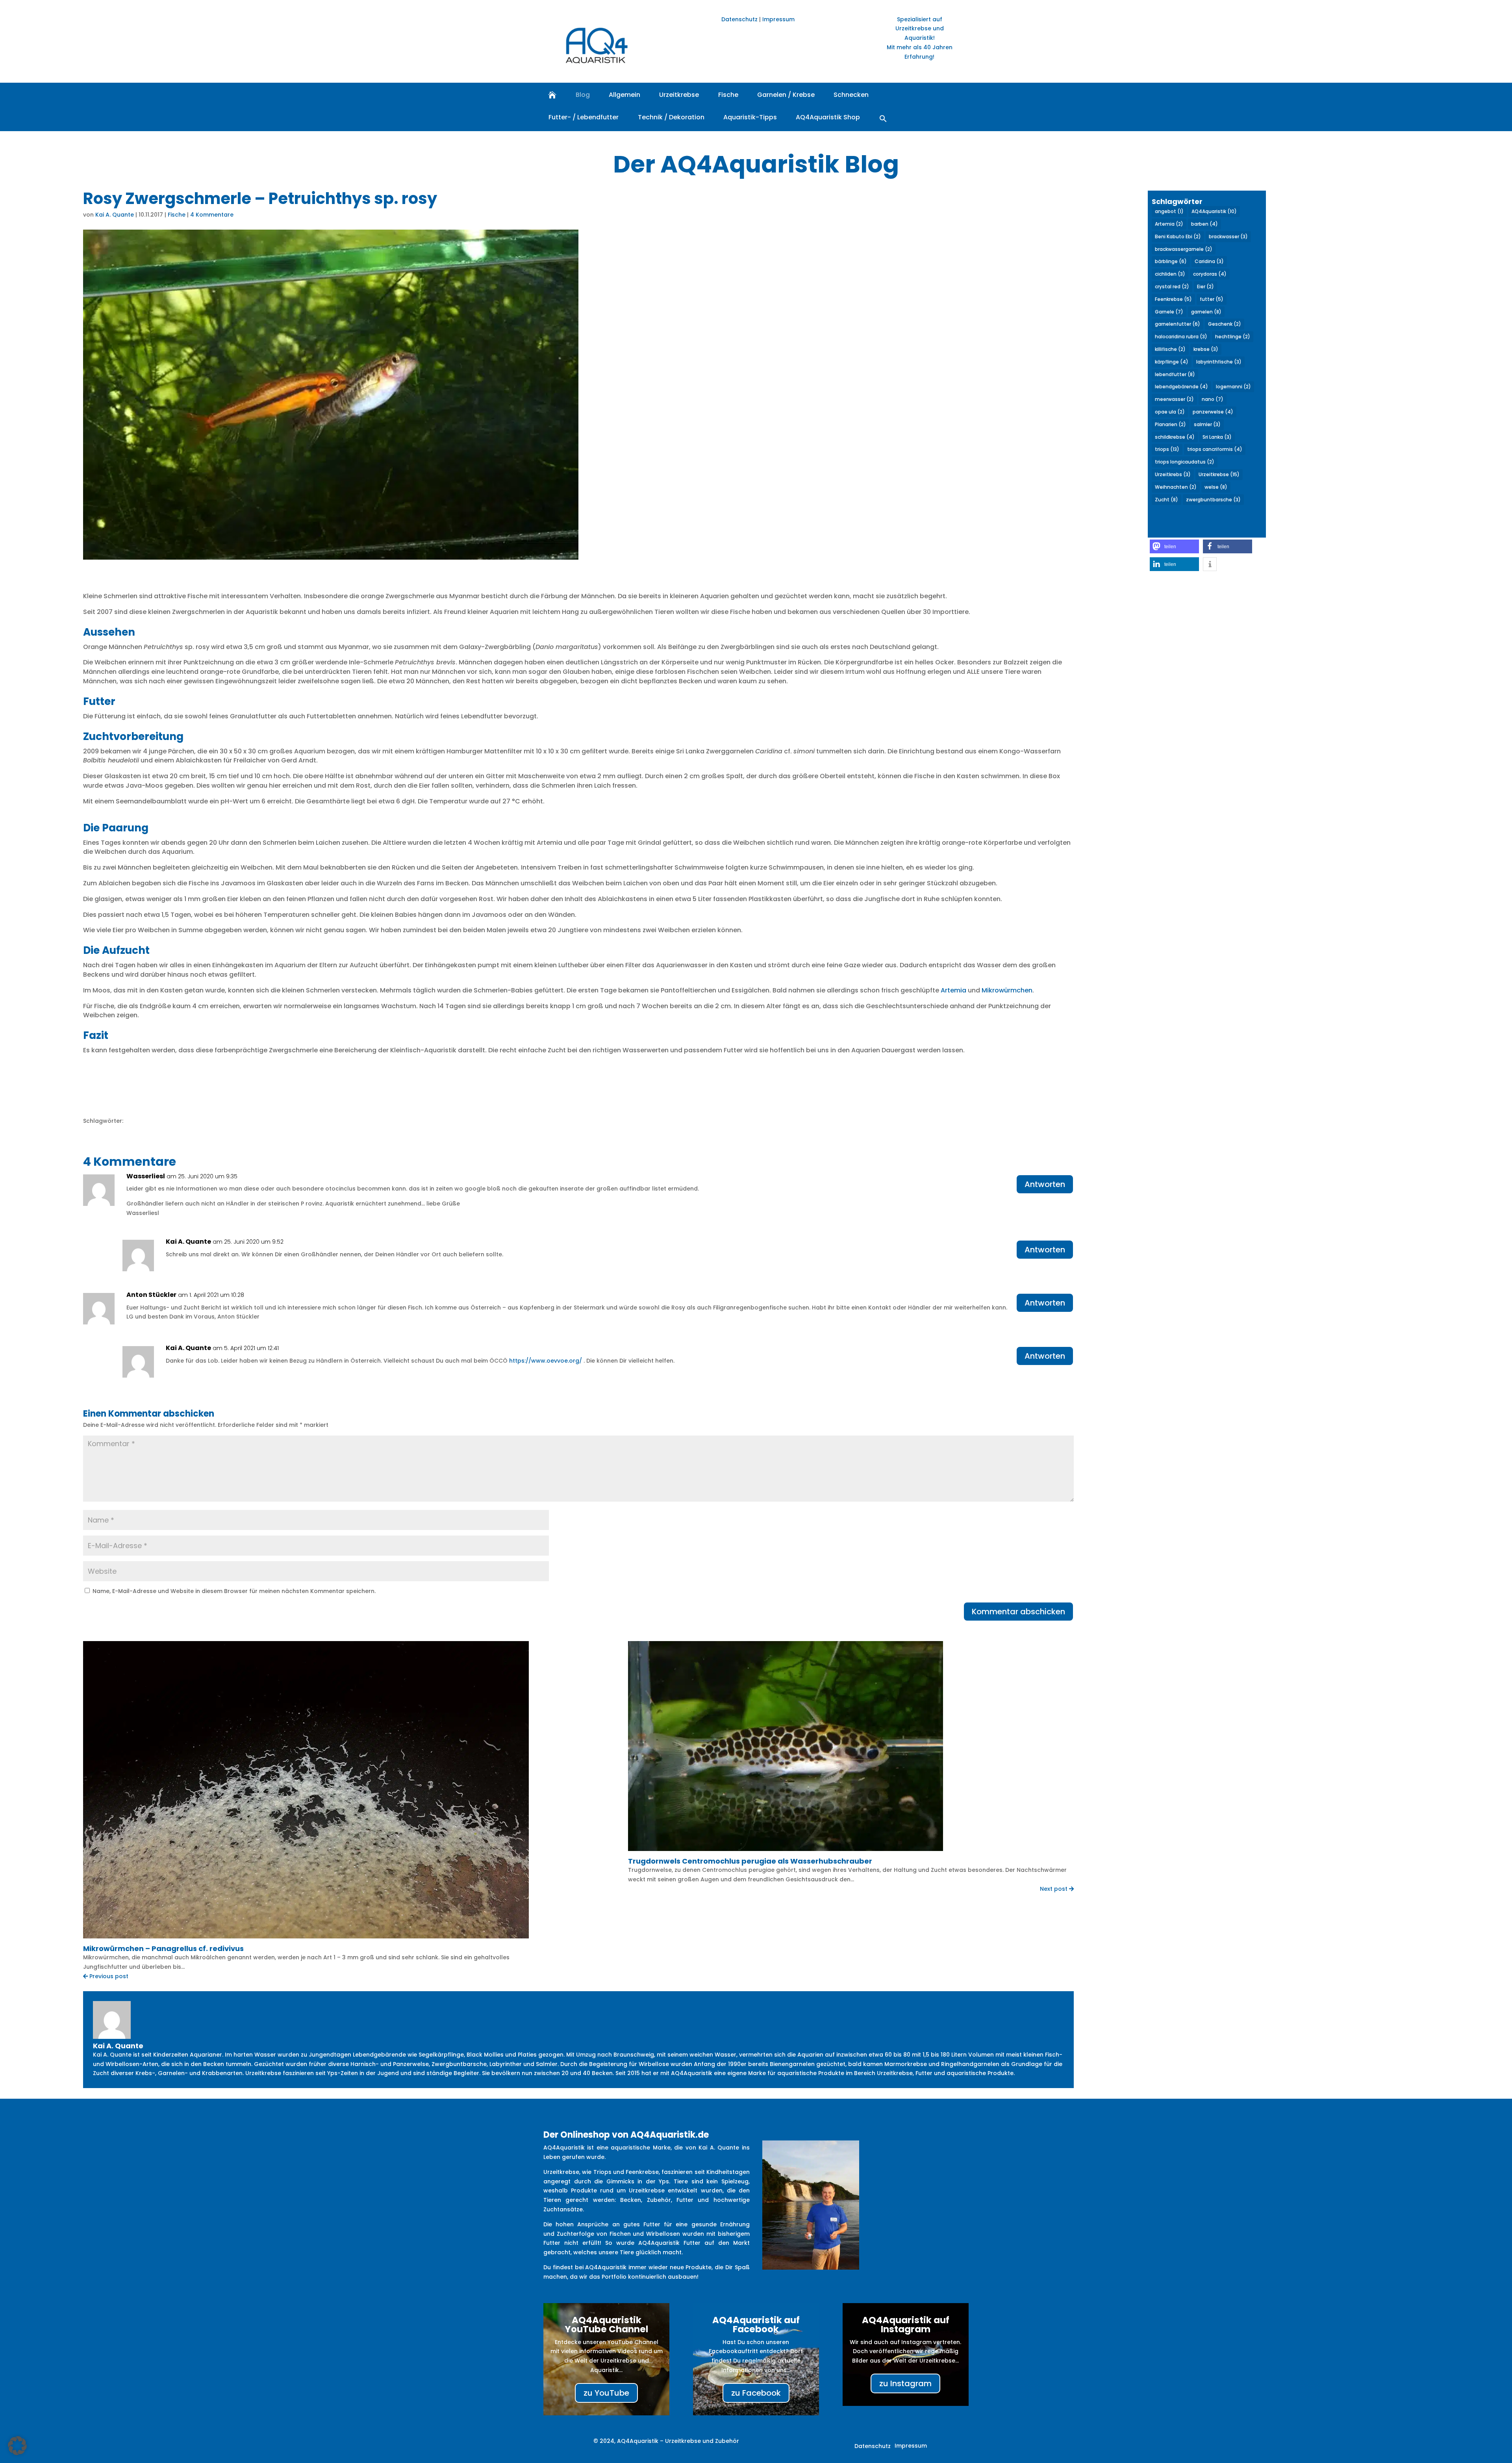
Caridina (1209, 261)
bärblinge (1171, 261)
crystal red (1172, 287)
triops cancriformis (1215, 449)
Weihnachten (1176, 487)
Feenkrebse (1173, 299)
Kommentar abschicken (1018, 1612)
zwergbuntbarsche (1213, 500)
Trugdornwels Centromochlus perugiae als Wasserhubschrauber (750, 1861)
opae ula (1170, 412)
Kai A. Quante (115, 215)
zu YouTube (606, 2393)
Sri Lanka (1217, 437)
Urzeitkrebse (679, 95)
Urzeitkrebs (1173, 474)
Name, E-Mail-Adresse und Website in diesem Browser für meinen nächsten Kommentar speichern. (234, 1591)
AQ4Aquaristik (1214, 211)
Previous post (108, 1976)
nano (1213, 399)
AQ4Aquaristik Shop (828, 117)
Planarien (1170, 424)
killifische (1170, 349)
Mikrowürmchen (1007, 990)
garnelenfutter (1178, 324)
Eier (1205, 287)
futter (1212, 299)
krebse (1206, 349)
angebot (1169, 211)
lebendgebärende (1181, 387)
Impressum (778, 19)
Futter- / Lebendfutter (584, 117)
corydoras (1210, 274)
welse (1216, 487)
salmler (1207, 424)
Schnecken (851, 95)
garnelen (1206, 312)
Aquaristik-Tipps (750, 117)
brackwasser (1228, 236)
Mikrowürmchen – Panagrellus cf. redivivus (163, 1948)
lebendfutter (1175, 374)
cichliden (1170, 274)
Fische (728, 95)
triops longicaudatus (1185, 462)
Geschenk (1225, 324)
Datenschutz (739, 19)
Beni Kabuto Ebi (1178, 236)
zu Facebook (756, 2393)
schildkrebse (1175, 437)
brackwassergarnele (1184, 249)
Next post (1054, 1889)
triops (1167, 449)
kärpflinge (1172, 362)
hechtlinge (1233, 337)
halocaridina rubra (1181, 337)
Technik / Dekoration (671, 117)
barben (1204, 224)
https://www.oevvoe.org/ (546, 1361)
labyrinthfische (1219, 362)
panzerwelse (1213, 412)
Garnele (1169, 312)
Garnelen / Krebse (786, 95)
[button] (883, 118)
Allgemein (624, 95)
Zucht (1166, 500)
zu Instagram (905, 2383)
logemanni (1233, 387)
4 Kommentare (212, 215)
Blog (583, 95)
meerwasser (1174, 399)
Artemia (953, 990)
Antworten (1045, 1184)
